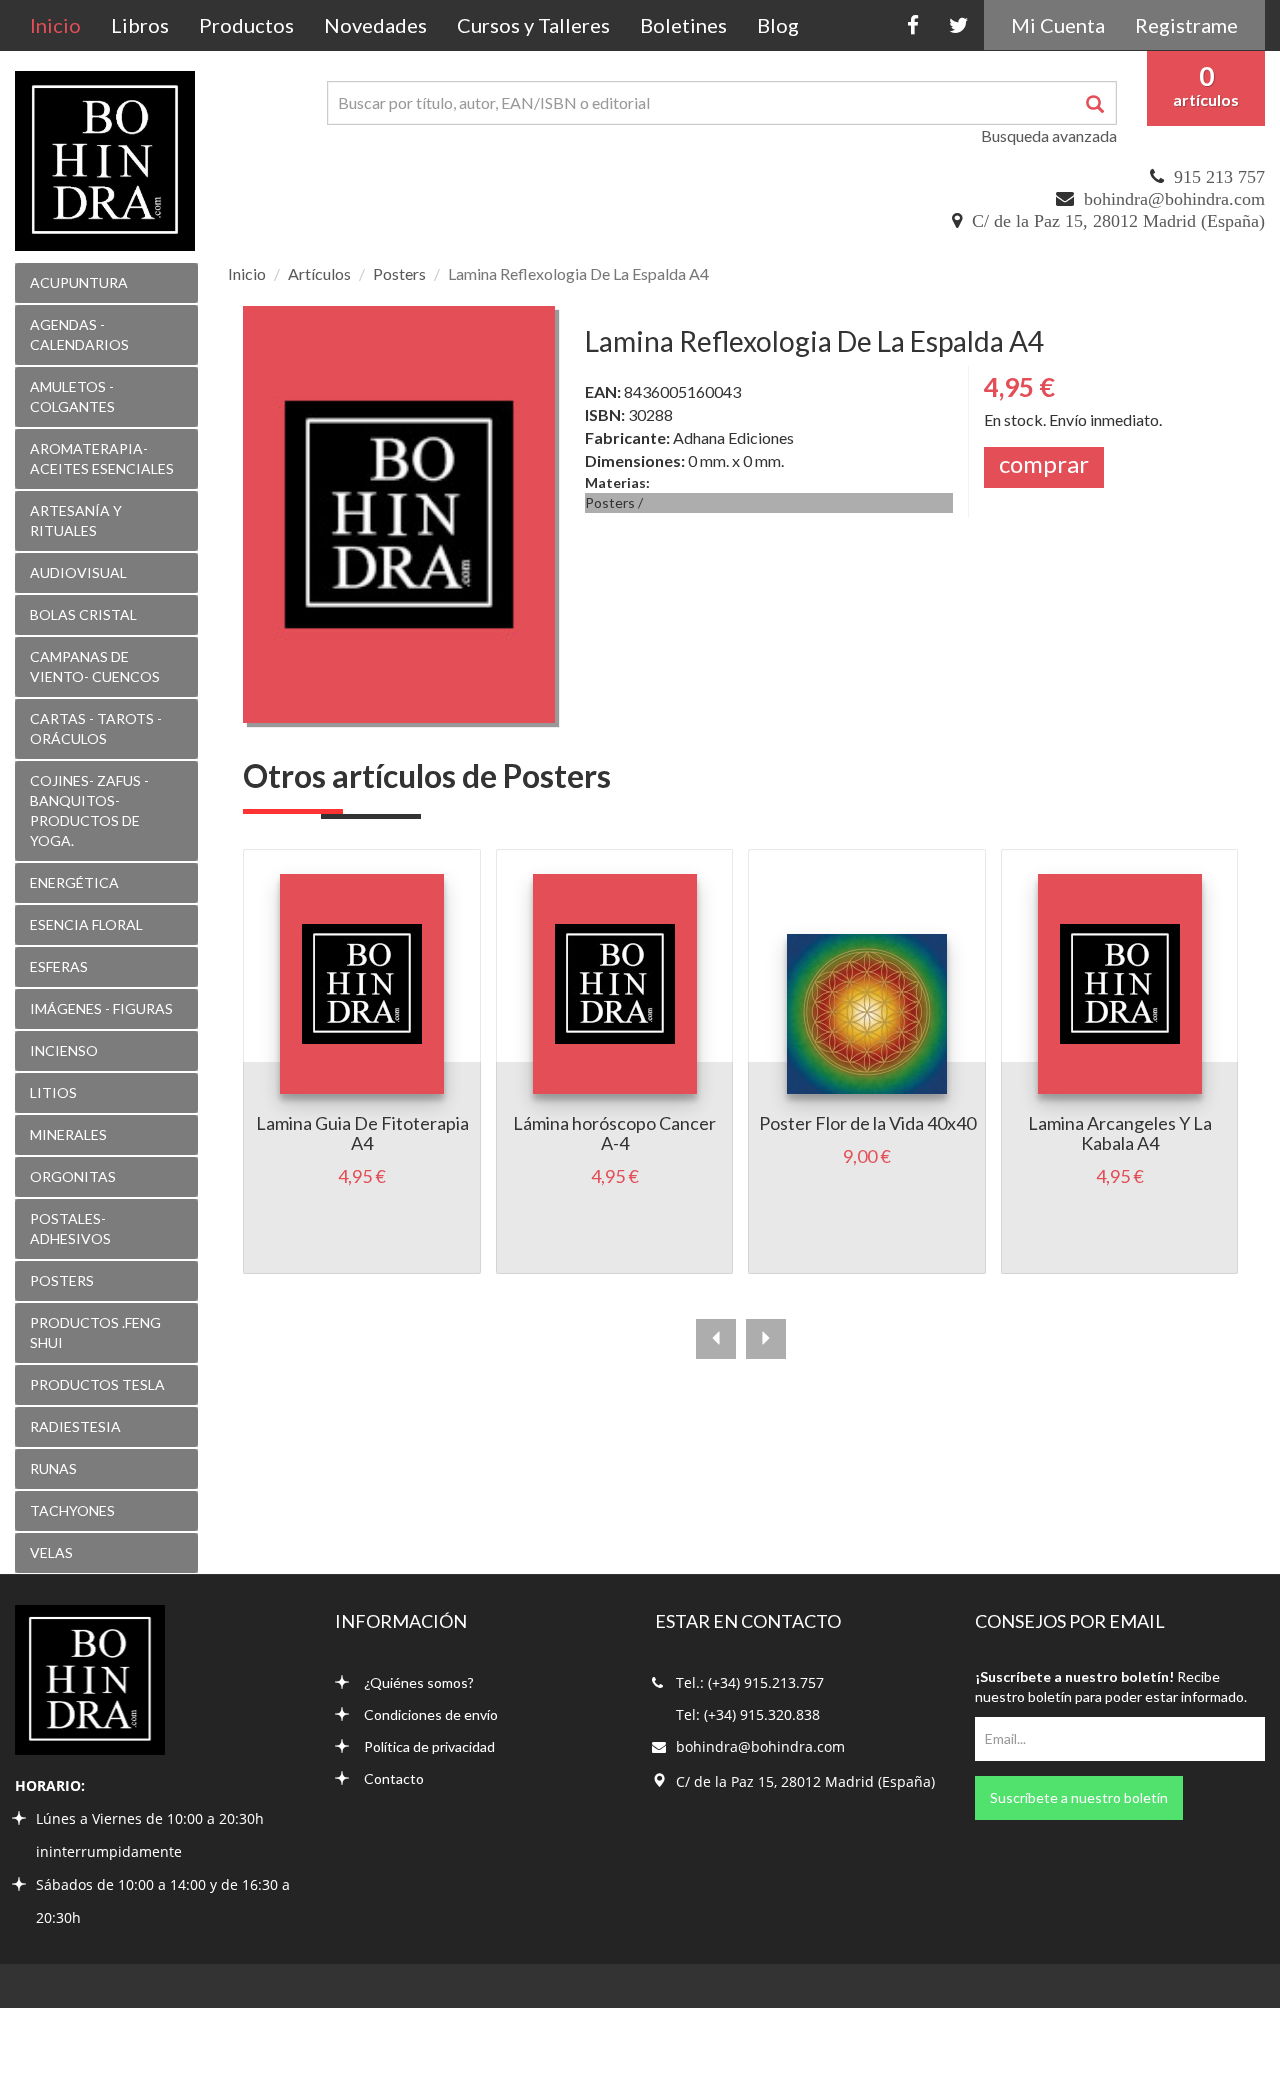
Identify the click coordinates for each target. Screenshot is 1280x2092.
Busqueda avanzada (1049, 135)
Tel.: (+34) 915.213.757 (750, 1682)
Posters (399, 273)
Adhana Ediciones (733, 437)
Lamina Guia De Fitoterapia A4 (362, 1133)
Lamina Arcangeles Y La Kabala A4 (1120, 1133)
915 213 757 (1219, 177)
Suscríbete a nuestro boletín (1079, 1797)
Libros (140, 25)
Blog (778, 25)
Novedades (375, 25)
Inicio (63, 24)
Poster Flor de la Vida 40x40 (867, 1123)
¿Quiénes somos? (419, 1682)
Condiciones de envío (431, 1714)
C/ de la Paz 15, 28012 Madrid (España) (1118, 221)
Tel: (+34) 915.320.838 (748, 1714)
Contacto (394, 1778)
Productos (246, 25)
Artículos (319, 273)
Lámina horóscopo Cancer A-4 (614, 1133)
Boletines (683, 25)
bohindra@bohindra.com (1174, 199)
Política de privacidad (429, 1746)
